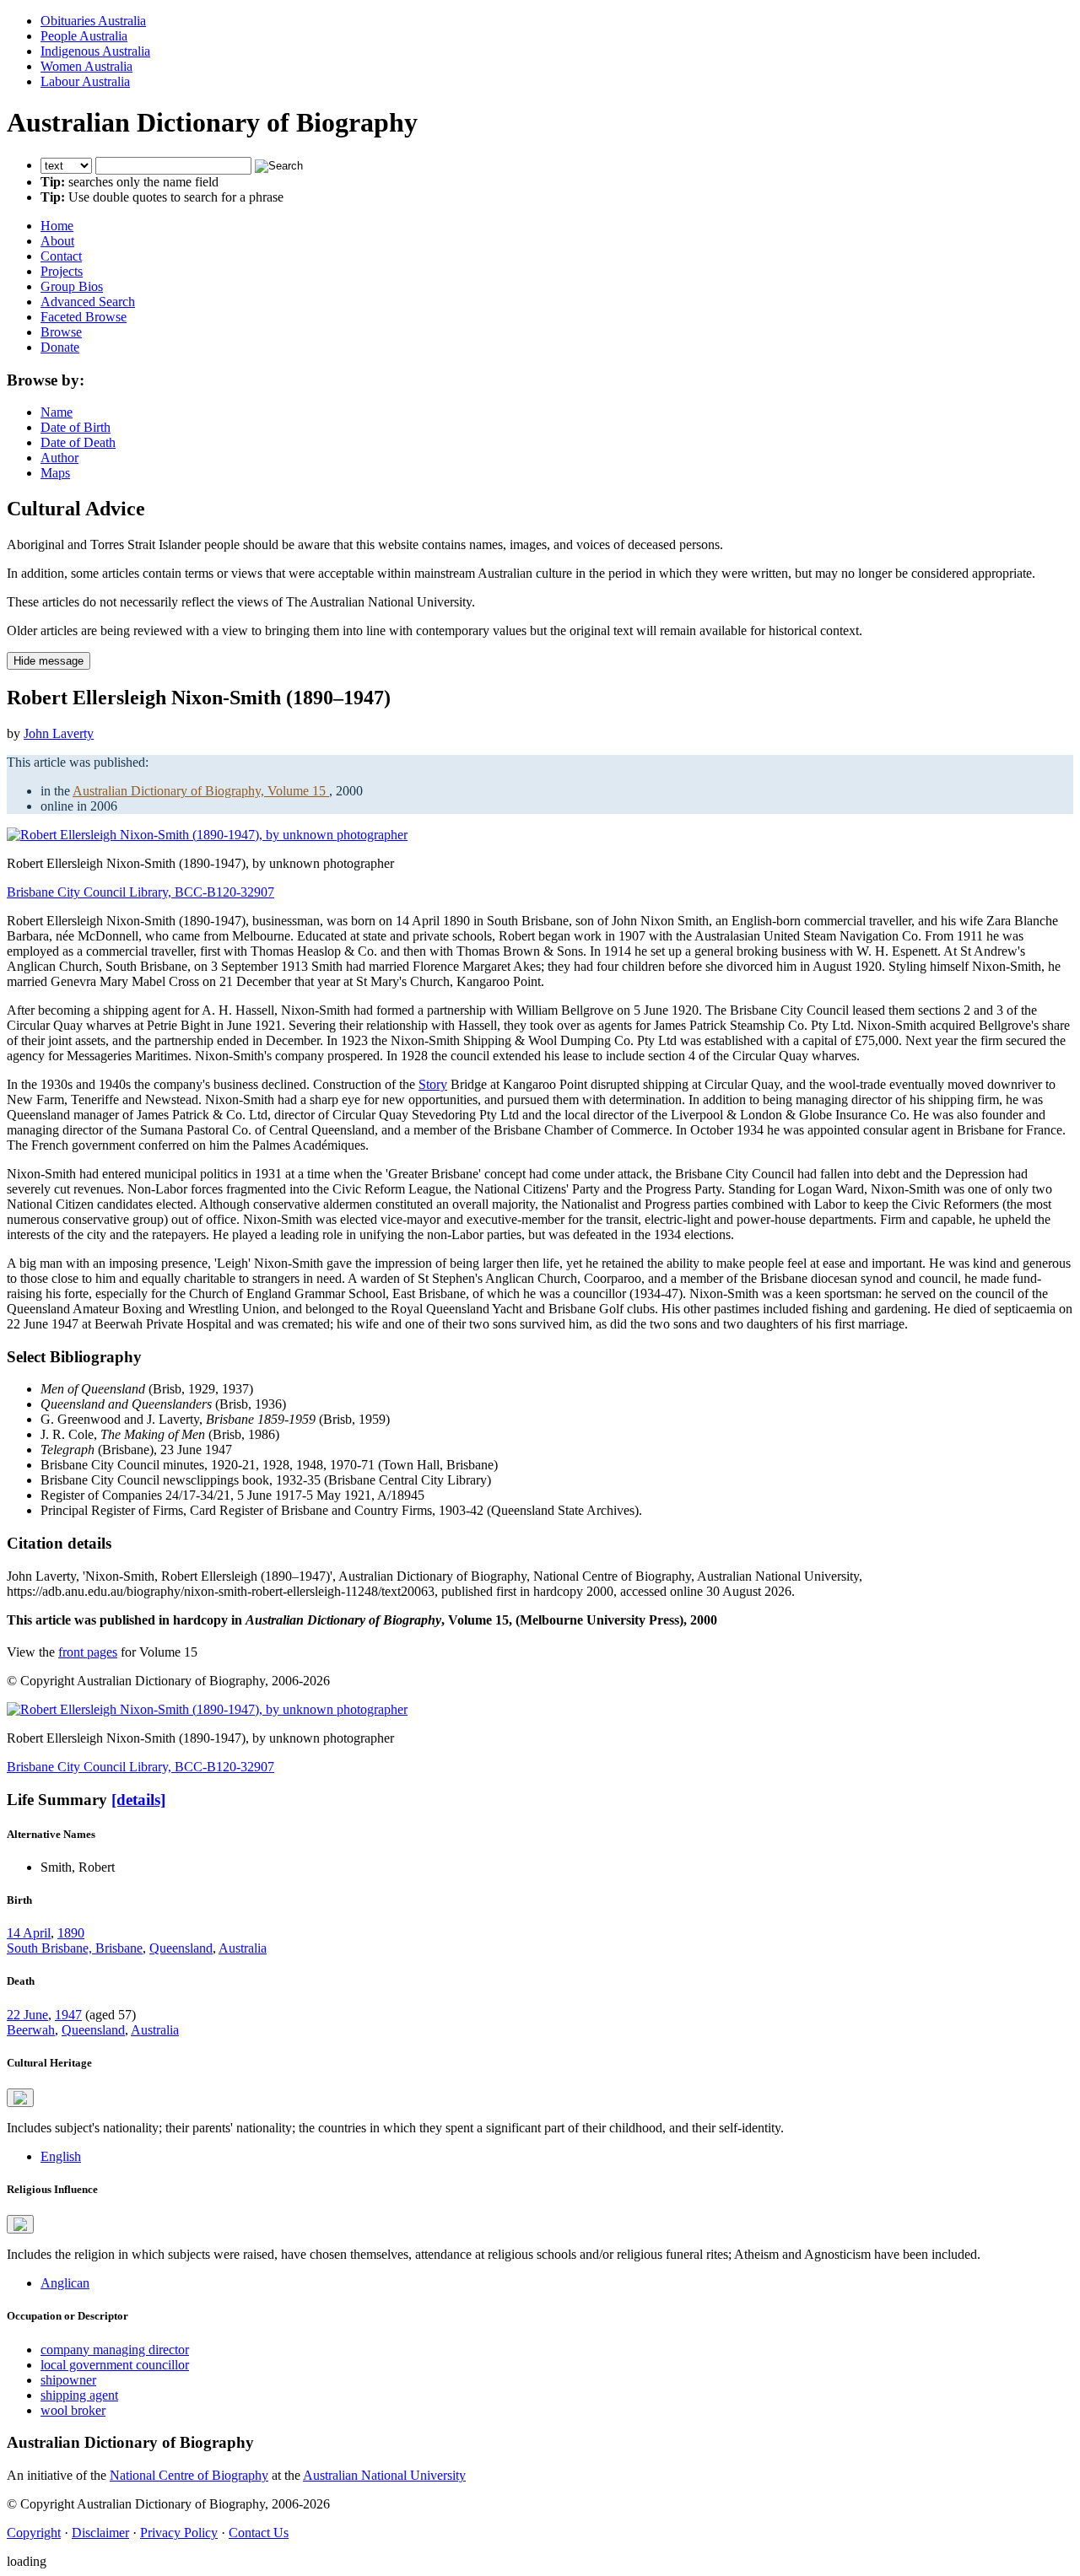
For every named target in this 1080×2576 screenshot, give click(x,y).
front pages (88, 1652)
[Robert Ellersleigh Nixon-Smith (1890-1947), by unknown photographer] (207, 835)
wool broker (73, 2410)
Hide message (49, 661)
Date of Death (78, 442)
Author (59, 458)
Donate (60, 347)
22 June (27, 2015)
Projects (62, 271)
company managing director (115, 2350)
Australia (243, 1948)
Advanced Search (88, 302)
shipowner (68, 2380)
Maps (55, 473)
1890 (71, 1933)
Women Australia (86, 66)
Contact (61, 256)
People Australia (84, 36)
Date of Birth (76, 427)
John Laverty (59, 733)
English (61, 2156)
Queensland (181, 1948)
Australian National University (384, 2475)
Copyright (34, 2533)
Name (57, 412)
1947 (68, 2015)
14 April (29, 1933)
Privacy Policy (179, 2533)
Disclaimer (100, 2533)
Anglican (65, 2283)
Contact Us (259, 2533)
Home (57, 226)
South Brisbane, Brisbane (75, 1948)
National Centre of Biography (189, 2475)
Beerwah (31, 2030)
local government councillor (115, 2365)
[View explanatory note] (20, 2098)
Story (433, 1084)
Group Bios (72, 286)
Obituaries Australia (93, 21)
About (57, 241)
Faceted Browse (84, 317)
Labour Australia (85, 81)
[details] (138, 1800)
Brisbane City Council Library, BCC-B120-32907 (140, 892)
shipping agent (79, 2395)
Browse (61, 332)
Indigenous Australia (95, 51)
